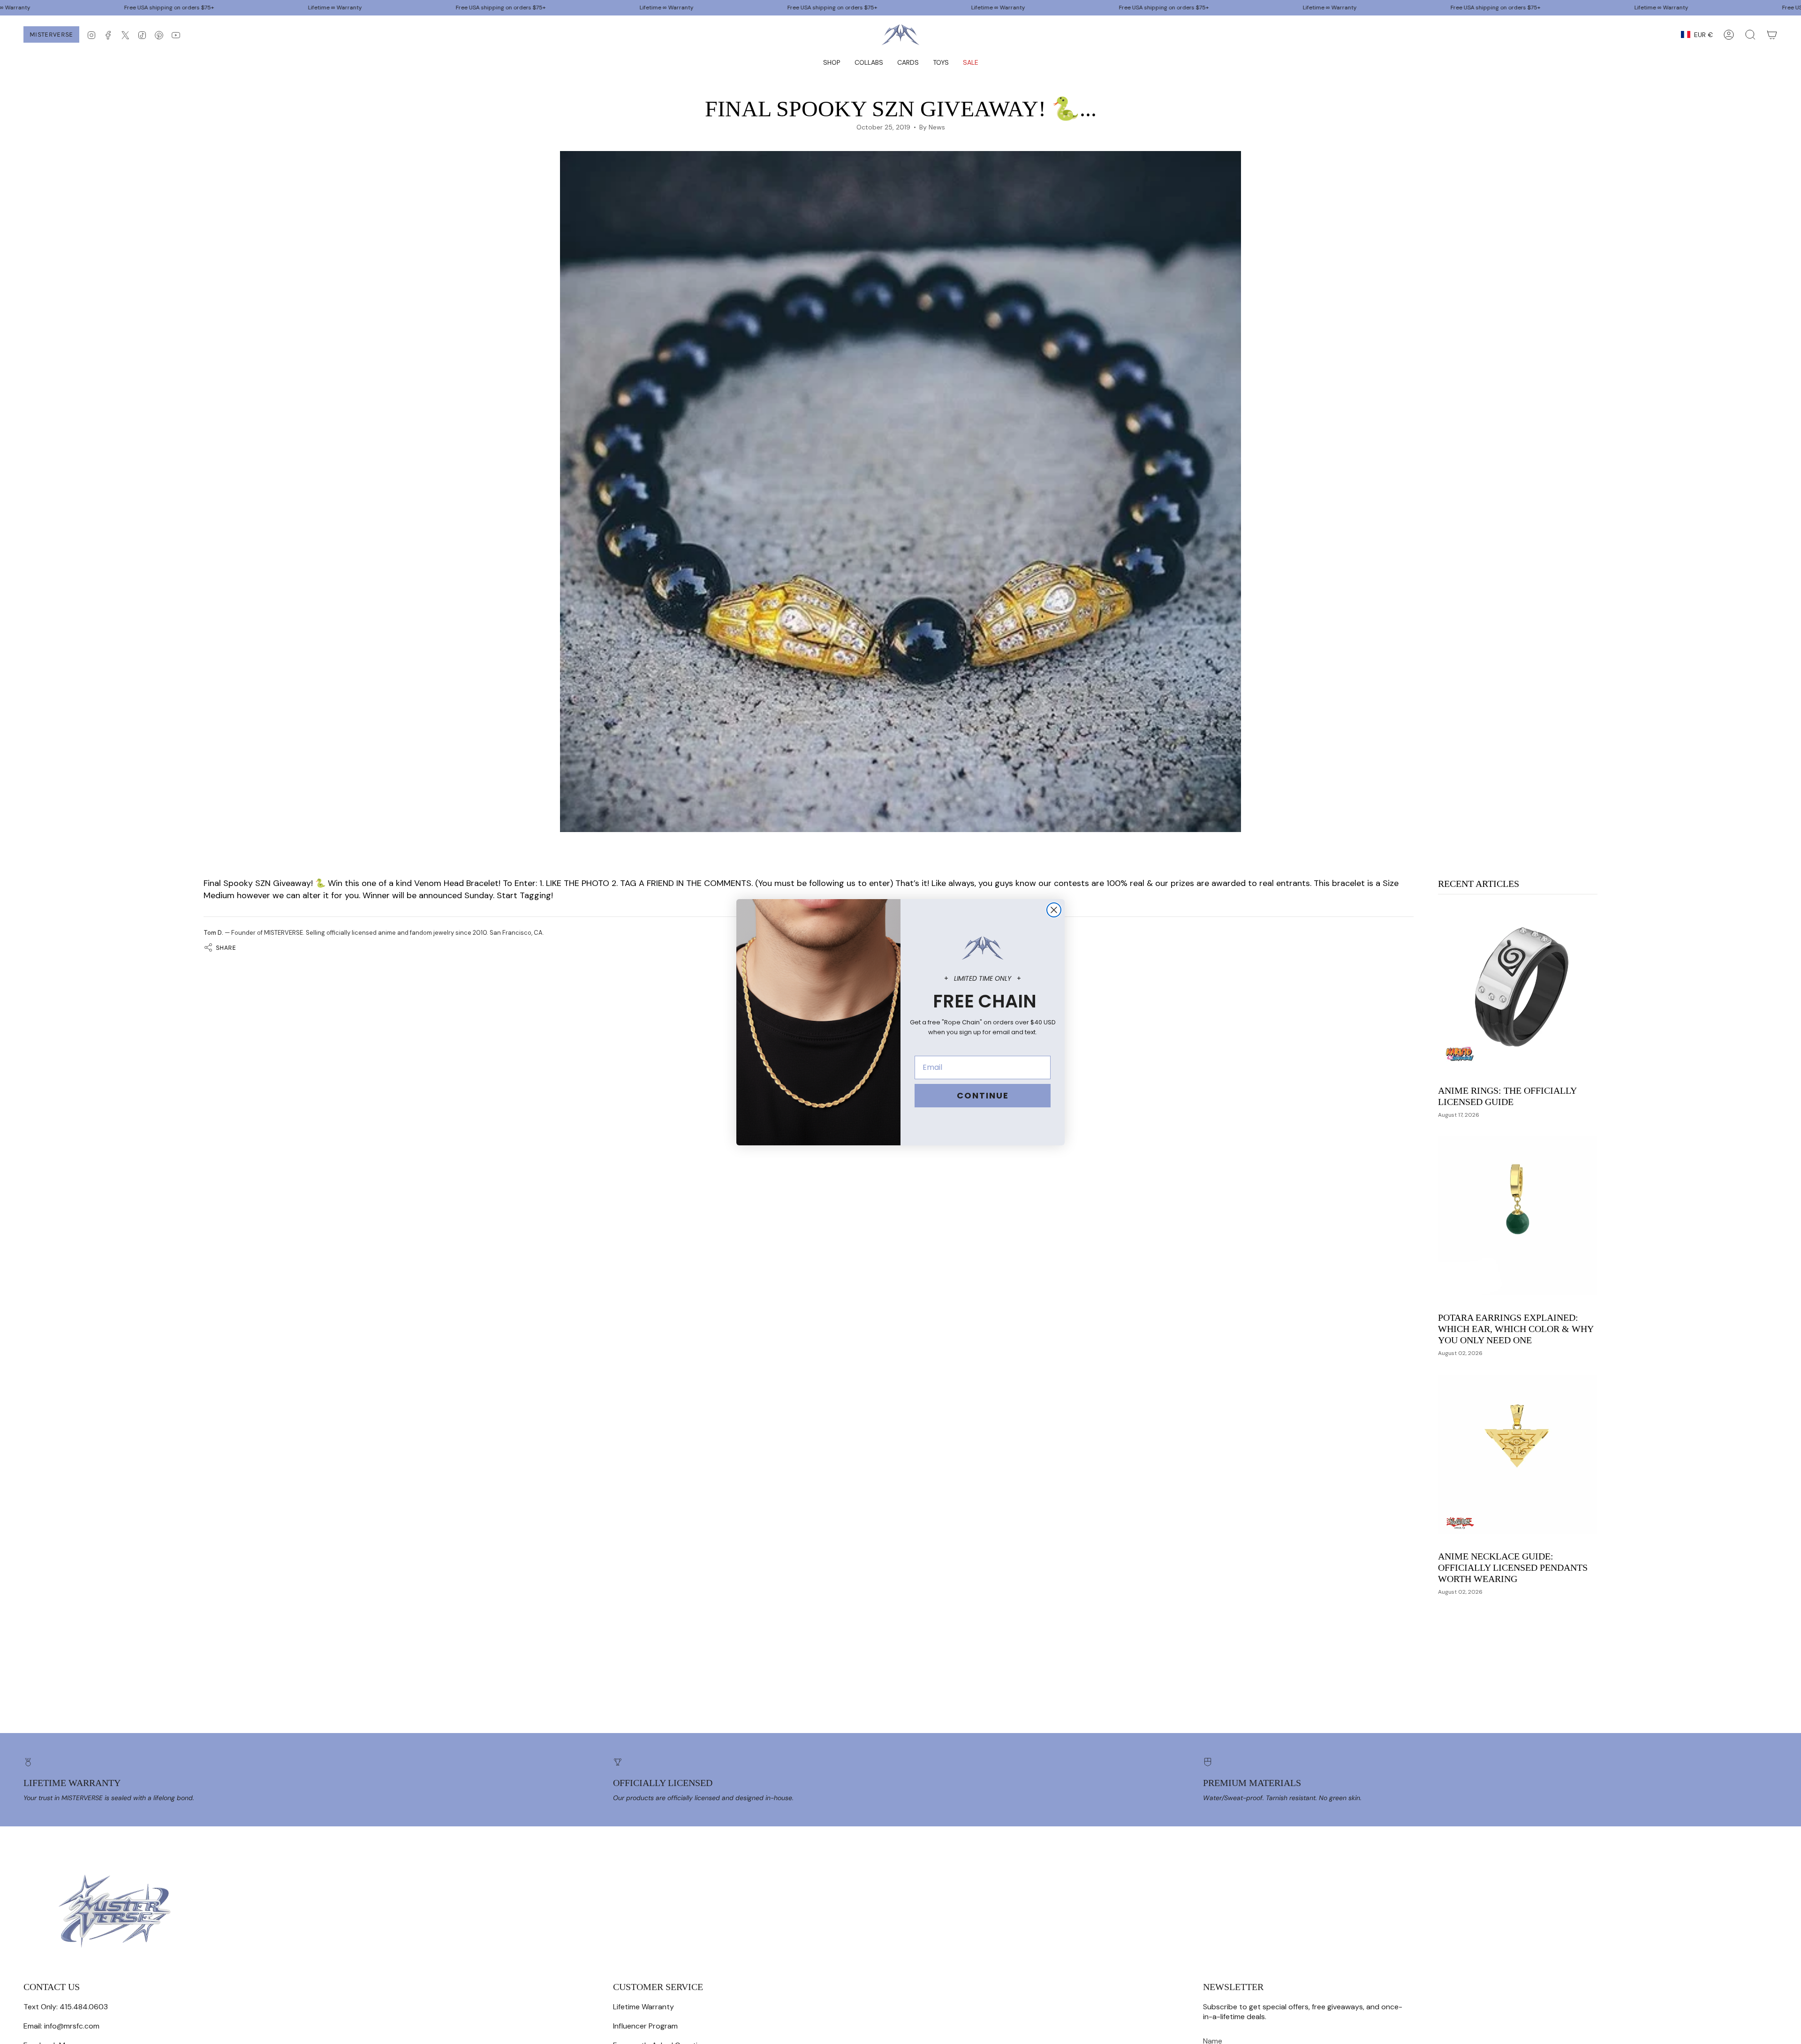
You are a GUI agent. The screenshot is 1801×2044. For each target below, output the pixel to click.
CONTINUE (983, 1095)
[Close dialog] (1054, 910)
